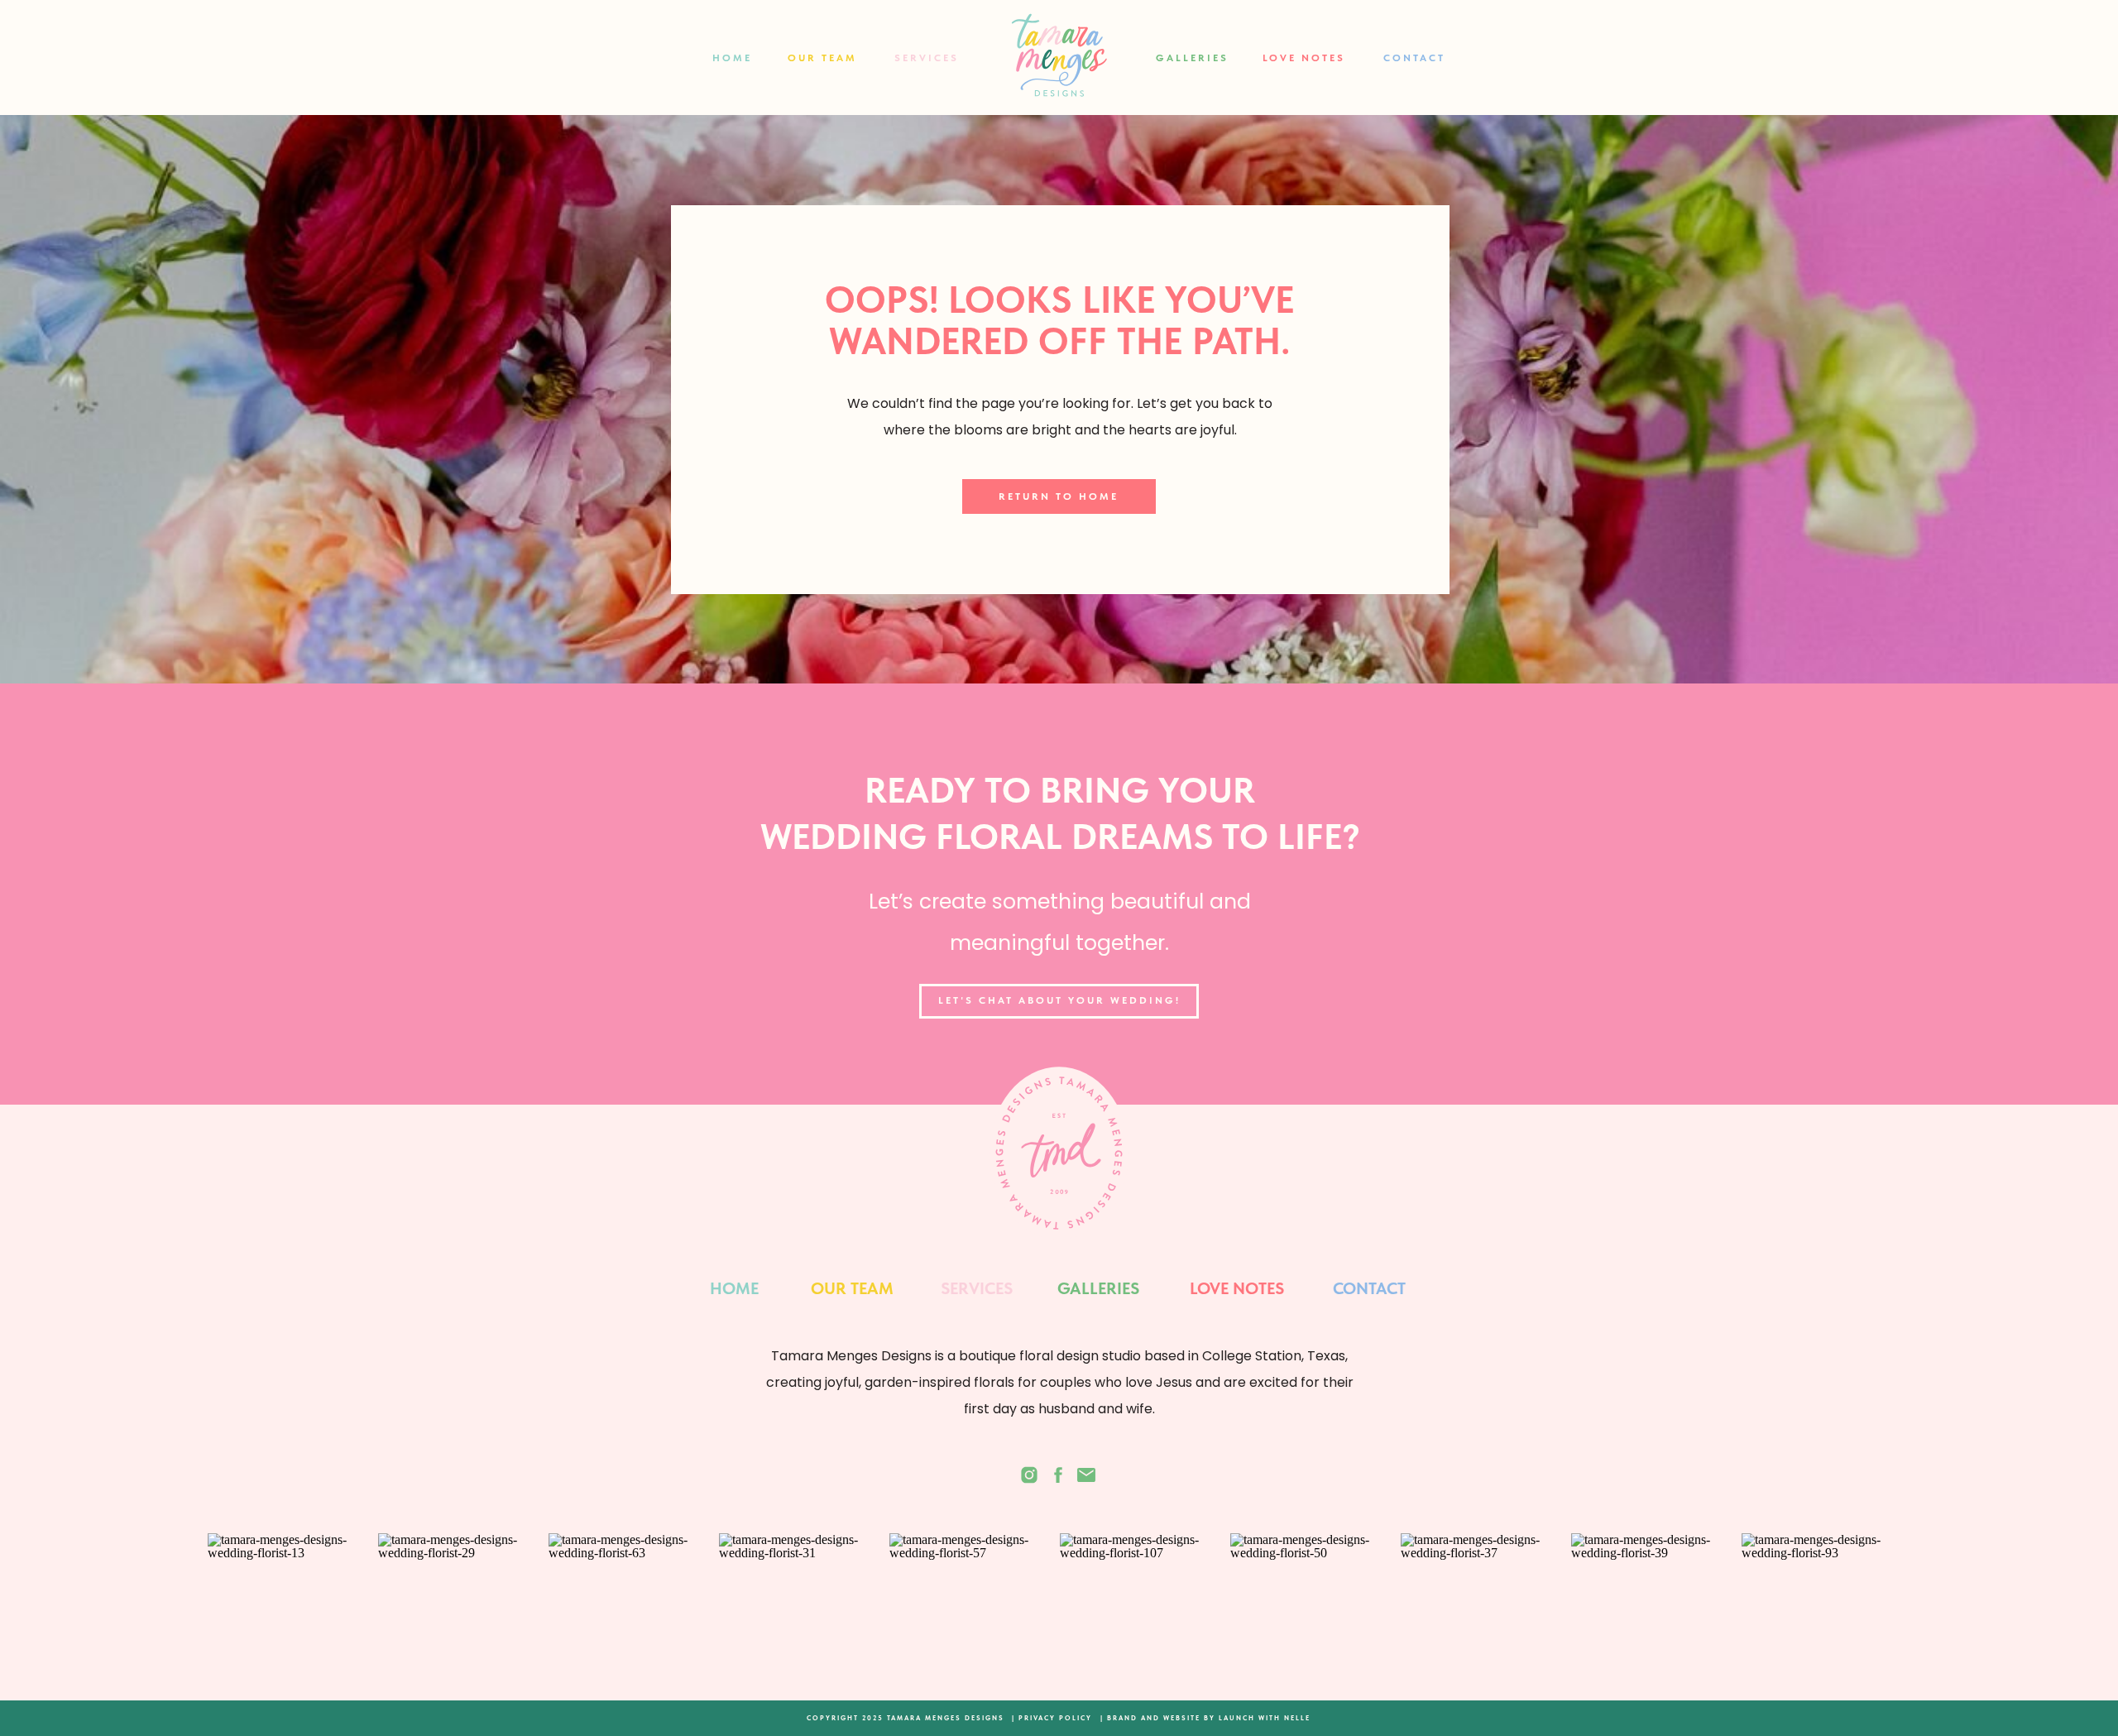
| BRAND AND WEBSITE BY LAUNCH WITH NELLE (1205, 1718)
